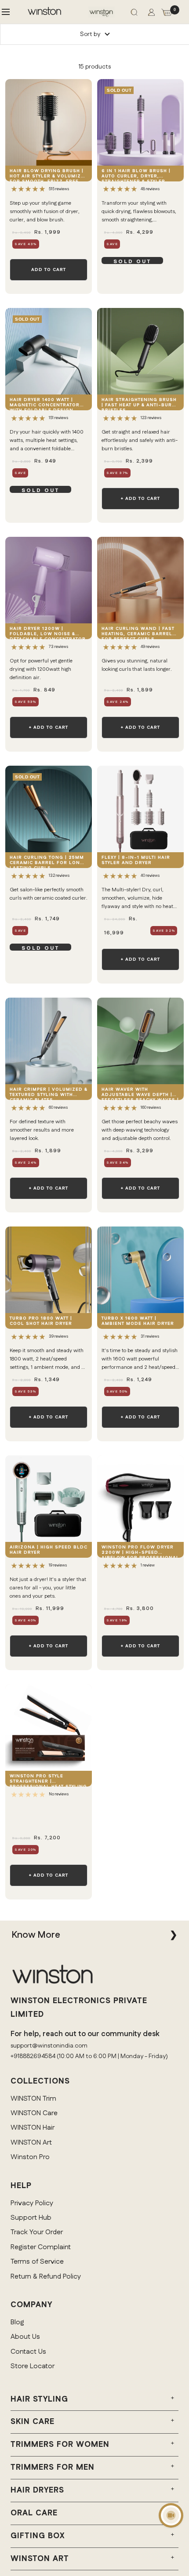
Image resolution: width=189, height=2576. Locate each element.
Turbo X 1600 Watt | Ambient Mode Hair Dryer (138, 1321)
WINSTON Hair (33, 2128)
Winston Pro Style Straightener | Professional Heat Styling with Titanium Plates (48, 1780)
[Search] (134, 14)
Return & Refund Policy (46, 2277)
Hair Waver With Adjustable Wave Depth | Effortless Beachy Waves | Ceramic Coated (140, 1093)
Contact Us (28, 2352)
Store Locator (33, 2366)
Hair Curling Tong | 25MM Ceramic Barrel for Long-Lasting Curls (48, 861)
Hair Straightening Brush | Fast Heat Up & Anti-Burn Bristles (139, 403)
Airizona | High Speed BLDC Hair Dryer (49, 1550)
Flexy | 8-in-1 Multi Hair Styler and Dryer (136, 860)
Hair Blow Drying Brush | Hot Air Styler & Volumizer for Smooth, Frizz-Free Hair (49, 175)
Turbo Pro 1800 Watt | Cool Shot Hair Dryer (41, 1321)
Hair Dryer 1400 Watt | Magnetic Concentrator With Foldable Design (45, 403)
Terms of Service (37, 2262)
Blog (17, 2322)
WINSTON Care (34, 2113)
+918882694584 (33, 2056)
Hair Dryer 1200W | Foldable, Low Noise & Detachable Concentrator (48, 632)
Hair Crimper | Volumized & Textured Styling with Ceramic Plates (49, 1093)
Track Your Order (37, 2232)
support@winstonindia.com (49, 2046)
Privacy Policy (32, 2203)
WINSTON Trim (33, 2099)
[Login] (151, 14)
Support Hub (31, 2218)
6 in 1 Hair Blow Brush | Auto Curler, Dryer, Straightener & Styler (136, 175)
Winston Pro (30, 2157)
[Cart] (167, 14)
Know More (36, 1935)
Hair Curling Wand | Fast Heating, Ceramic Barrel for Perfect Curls (138, 632)
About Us (25, 2337)
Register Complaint (41, 2247)
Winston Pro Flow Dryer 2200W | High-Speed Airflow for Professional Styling (140, 1551)
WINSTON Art (31, 2143)
